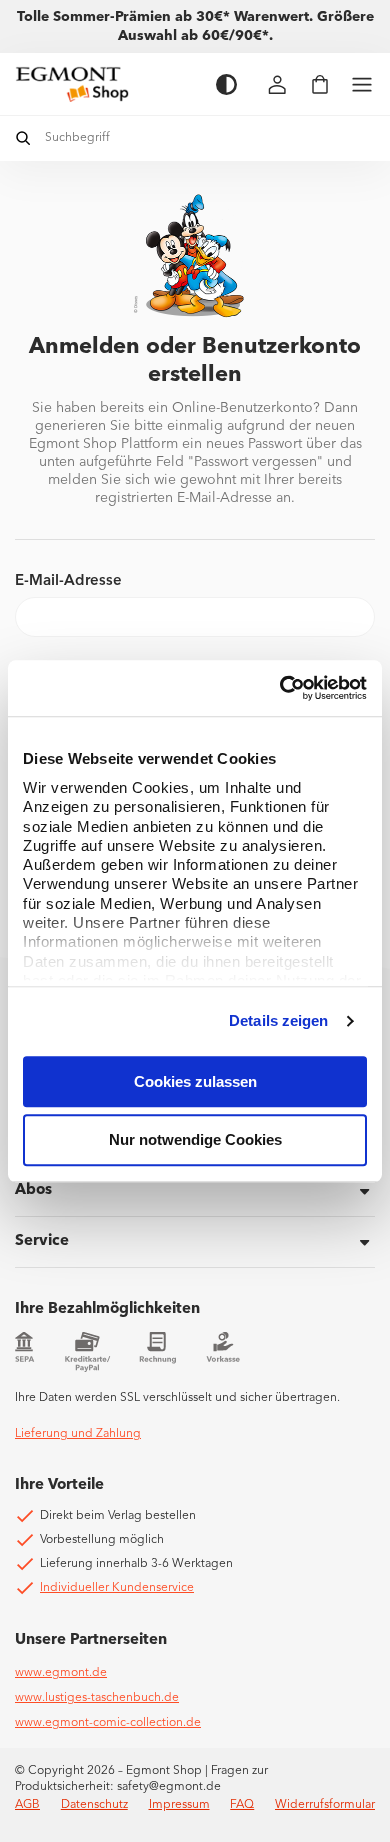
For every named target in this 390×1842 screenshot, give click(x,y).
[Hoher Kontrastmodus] (226, 84)
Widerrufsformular (325, 1805)
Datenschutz (94, 1805)
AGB (27, 1805)
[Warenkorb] (320, 84)
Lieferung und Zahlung (78, 1434)
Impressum (179, 1805)
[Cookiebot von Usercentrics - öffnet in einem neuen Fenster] (280, 688)
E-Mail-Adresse (68, 581)
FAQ (242, 1805)
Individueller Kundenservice (117, 1588)
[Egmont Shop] (105, 84)
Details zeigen (278, 1020)
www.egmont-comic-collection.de (108, 1723)
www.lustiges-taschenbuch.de (97, 1698)
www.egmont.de (61, 1673)
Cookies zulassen (195, 1081)
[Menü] (362, 84)
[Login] (278, 84)
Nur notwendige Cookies (195, 1140)
